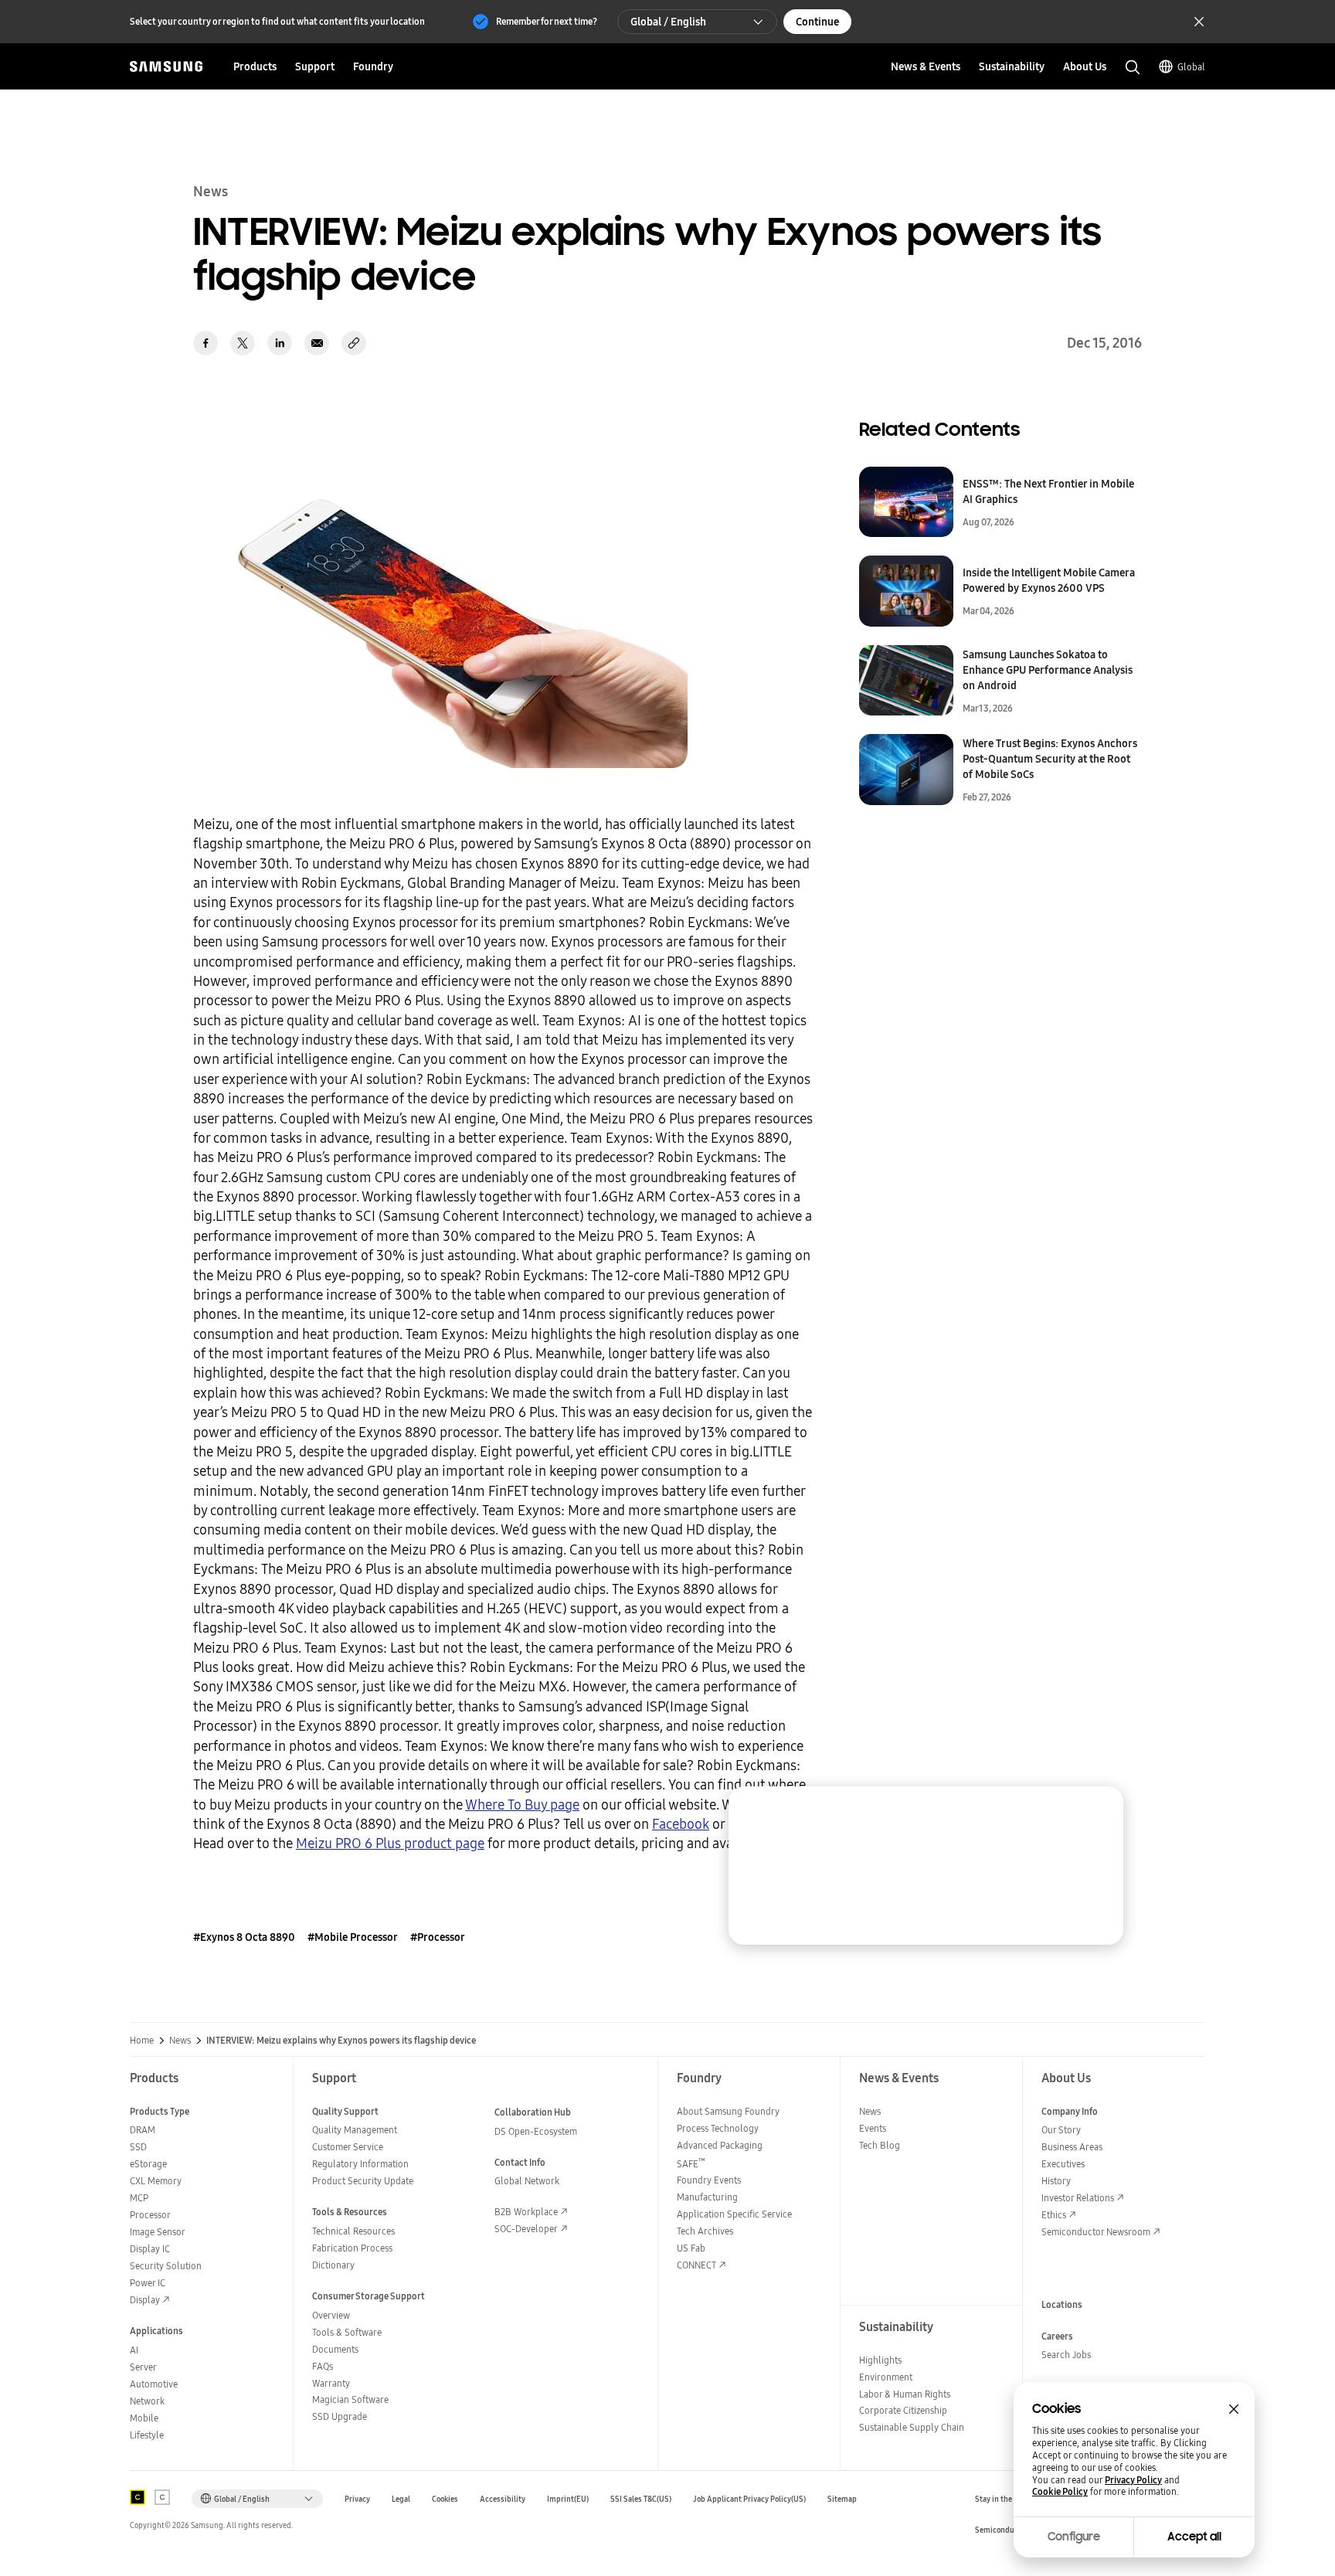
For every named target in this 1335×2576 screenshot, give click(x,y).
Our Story (1061, 2130)
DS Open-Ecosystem (536, 2131)
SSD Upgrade (340, 2416)
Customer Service (348, 2147)
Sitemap (842, 2499)
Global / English (668, 22)
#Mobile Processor (353, 1937)
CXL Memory (156, 2181)
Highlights (880, 2360)
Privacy (357, 2499)
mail (317, 343)
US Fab (691, 2248)
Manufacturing (707, 2197)
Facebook (681, 1824)
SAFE (691, 2164)
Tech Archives (705, 2231)
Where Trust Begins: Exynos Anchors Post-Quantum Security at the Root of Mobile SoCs (1050, 759)
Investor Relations (1078, 2198)
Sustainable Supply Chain (912, 2427)
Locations (1062, 2304)
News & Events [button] (926, 66)
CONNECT (696, 2265)
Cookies (445, 2499)
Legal (401, 2499)
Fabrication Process (352, 2248)
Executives (1063, 2164)
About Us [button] (1085, 66)
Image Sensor (158, 2232)
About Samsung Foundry (728, 2111)
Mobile (144, 2418)
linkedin (280, 343)
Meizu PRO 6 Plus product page (390, 1843)
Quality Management (355, 2130)
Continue (817, 22)
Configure (1074, 2537)
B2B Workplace (526, 2212)
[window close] (1234, 2409)
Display (145, 2300)
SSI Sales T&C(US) (641, 2499)
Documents (335, 2349)
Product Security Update (363, 2181)
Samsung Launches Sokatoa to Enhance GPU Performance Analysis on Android (1048, 670)
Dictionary (333, 2265)
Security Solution (166, 2266)
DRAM (143, 2130)
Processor (150, 2215)
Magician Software (350, 2399)
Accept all (1194, 2537)
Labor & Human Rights (905, 2394)
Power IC (148, 2283)
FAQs (323, 2366)
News (180, 2041)
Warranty (331, 2383)
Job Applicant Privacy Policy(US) (749, 2499)
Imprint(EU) (568, 2499)
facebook (206, 343)
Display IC (150, 2249)
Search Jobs (1066, 2355)
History (1056, 2181)
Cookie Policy (1060, 2492)
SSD (138, 2147)
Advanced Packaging (720, 2145)
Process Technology (718, 2128)
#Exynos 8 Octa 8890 (244, 1937)
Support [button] (315, 66)
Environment (886, 2377)
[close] (1097, 1813)
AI (134, 2350)
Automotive (154, 2384)
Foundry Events (709, 2180)
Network (147, 2401)
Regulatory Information (360, 2164)
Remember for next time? (547, 21)
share (354, 343)
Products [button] (255, 66)
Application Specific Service (734, 2214)
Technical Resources (353, 2231)
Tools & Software (347, 2332)
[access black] (138, 2497)
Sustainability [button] (1012, 66)
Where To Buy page (522, 1805)
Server (143, 2367)
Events (873, 2128)
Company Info (1070, 2111)
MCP (139, 2198)
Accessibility (503, 2499)
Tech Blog (880, 2145)
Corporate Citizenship (903, 2410)
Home (142, 2041)
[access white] (162, 2497)
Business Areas (1072, 2147)
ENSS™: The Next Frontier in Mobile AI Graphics (1048, 491)
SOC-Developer (526, 2229)
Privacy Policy (1133, 2480)
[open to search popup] (1133, 67)
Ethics (1054, 2215)
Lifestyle (147, 2435)
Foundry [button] (373, 66)
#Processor (438, 1937)
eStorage (148, 2164)
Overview (331, 2315)
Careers (1057, 2336)
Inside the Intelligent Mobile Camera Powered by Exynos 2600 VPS (1049, 580)
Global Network (527, 2181)
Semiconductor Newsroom (1096, 2232)
